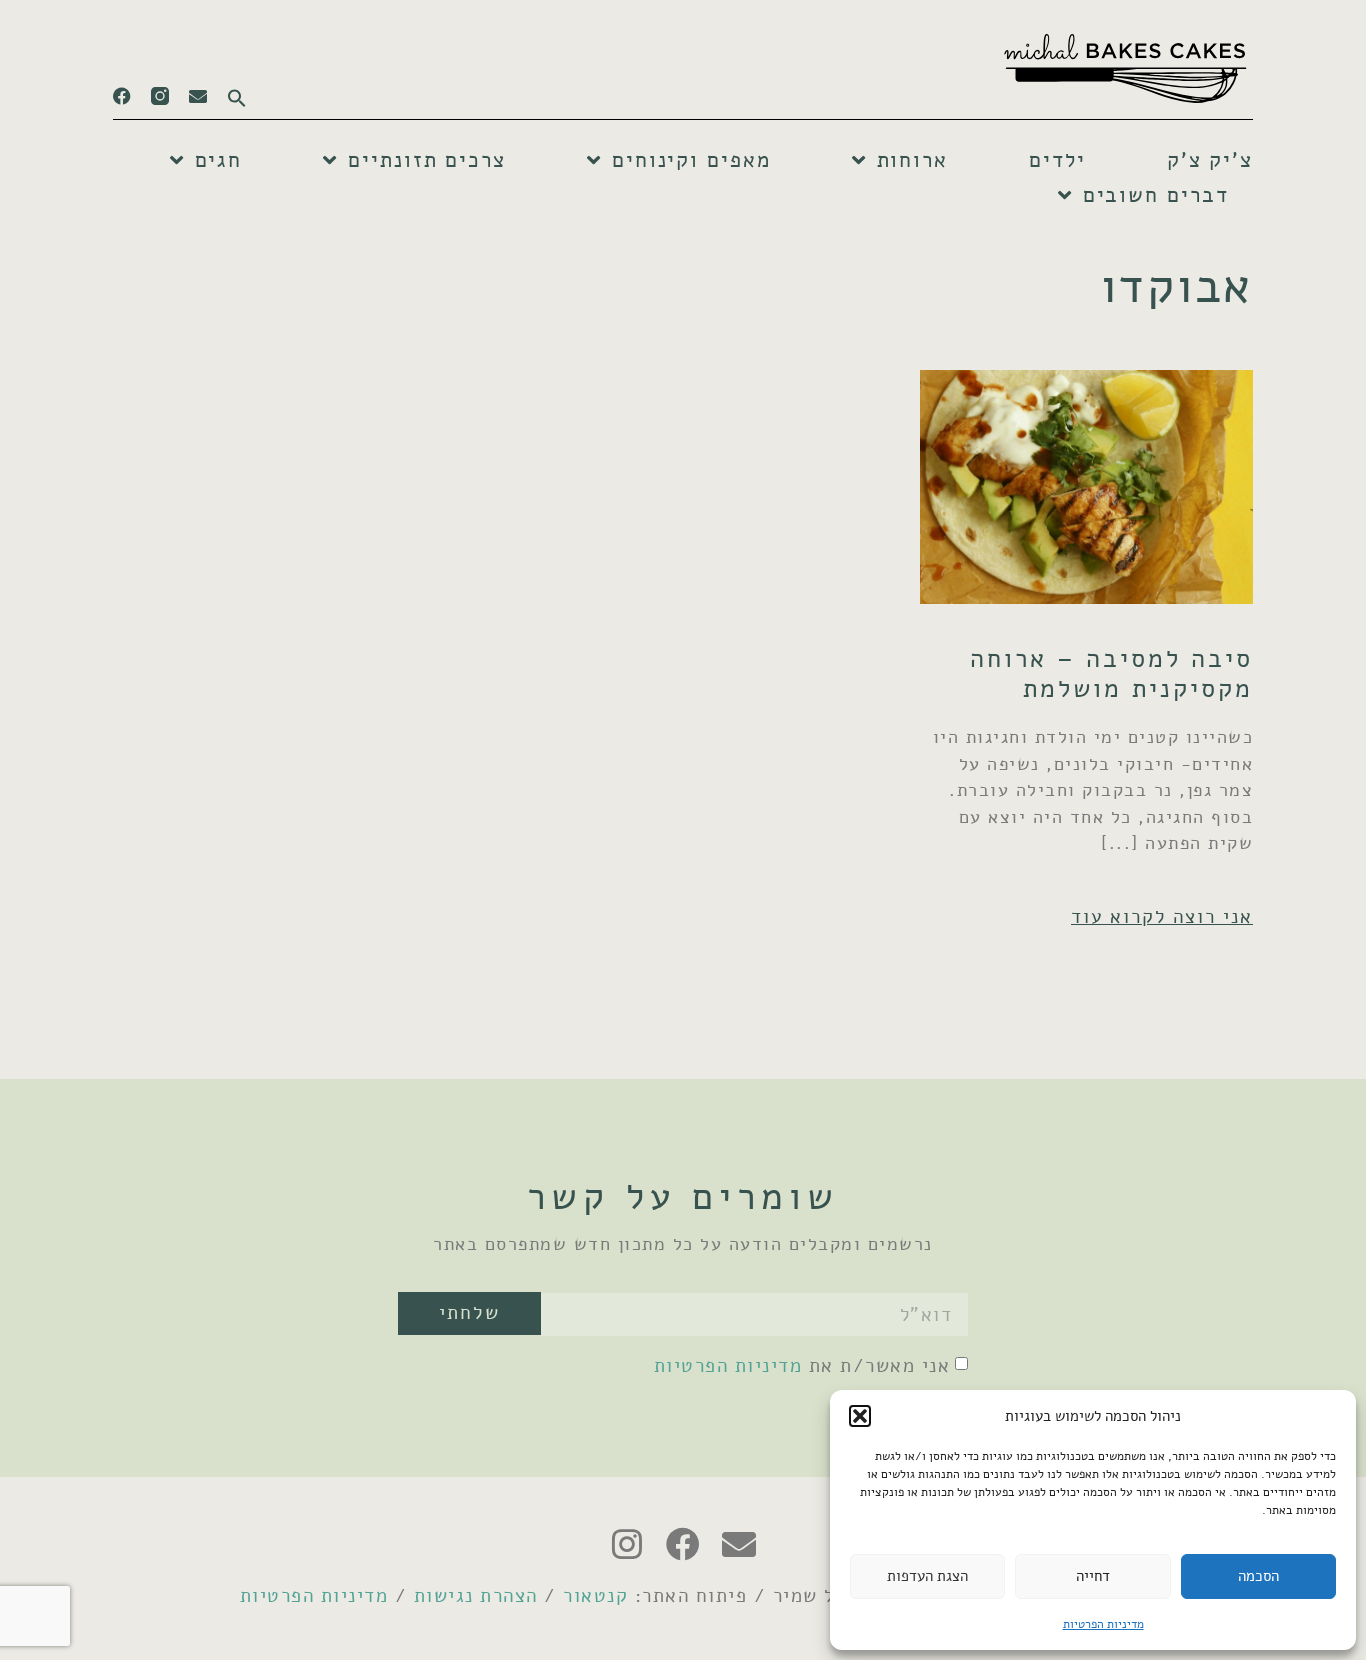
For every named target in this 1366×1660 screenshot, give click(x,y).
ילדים (1057, 160)
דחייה (1093, 1576)
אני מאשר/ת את (802, 1365)
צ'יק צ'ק (1210, 160)
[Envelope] (198, 96)
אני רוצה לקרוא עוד (1162, 916)
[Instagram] (627, 1544)
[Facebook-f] (122, 96)
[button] (860, 1416)
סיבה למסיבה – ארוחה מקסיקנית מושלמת (1111, 673)
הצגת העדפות (927, 1576)
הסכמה (1258, 1576)
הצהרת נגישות (476, 1595)
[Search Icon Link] (227, 92)
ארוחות (912, 160)
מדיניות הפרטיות (1103, 1624)
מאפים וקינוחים (691, 160)
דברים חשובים (1156, 195)
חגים (219, 160)
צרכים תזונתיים (427, 160)
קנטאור (595, 1595)
